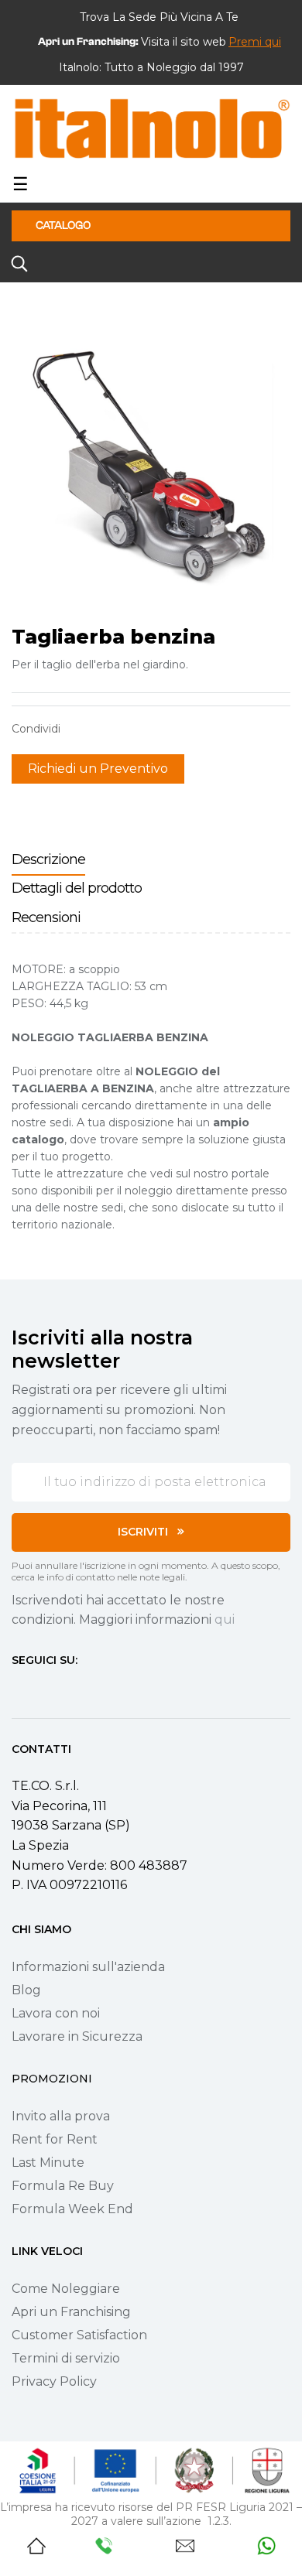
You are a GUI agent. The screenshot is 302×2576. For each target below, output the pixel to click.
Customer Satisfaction (79, 2335)
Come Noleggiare (66, 2289)
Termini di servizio (66, 2358)
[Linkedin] (101, 1689)
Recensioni (46, 917)
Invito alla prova (61, 2116)
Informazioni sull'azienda (88, 1967)
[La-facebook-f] (18, 1689)
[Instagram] (46, 1689)
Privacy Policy (54, 2381)
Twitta (104, 729)
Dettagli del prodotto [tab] (77, 888)
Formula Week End (72, 2209)
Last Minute (48, 2163)
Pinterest (128, 729)
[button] (255, 42)
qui (225, 1619)
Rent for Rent (55, 2139)
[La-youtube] (74, 1689)
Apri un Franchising (71, 2312)
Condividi (80, 729)
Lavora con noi (56, 2013)
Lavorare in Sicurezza (77, 2036)
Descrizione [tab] (48, 859)
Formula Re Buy (63, 2186)
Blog (26, 1990)
